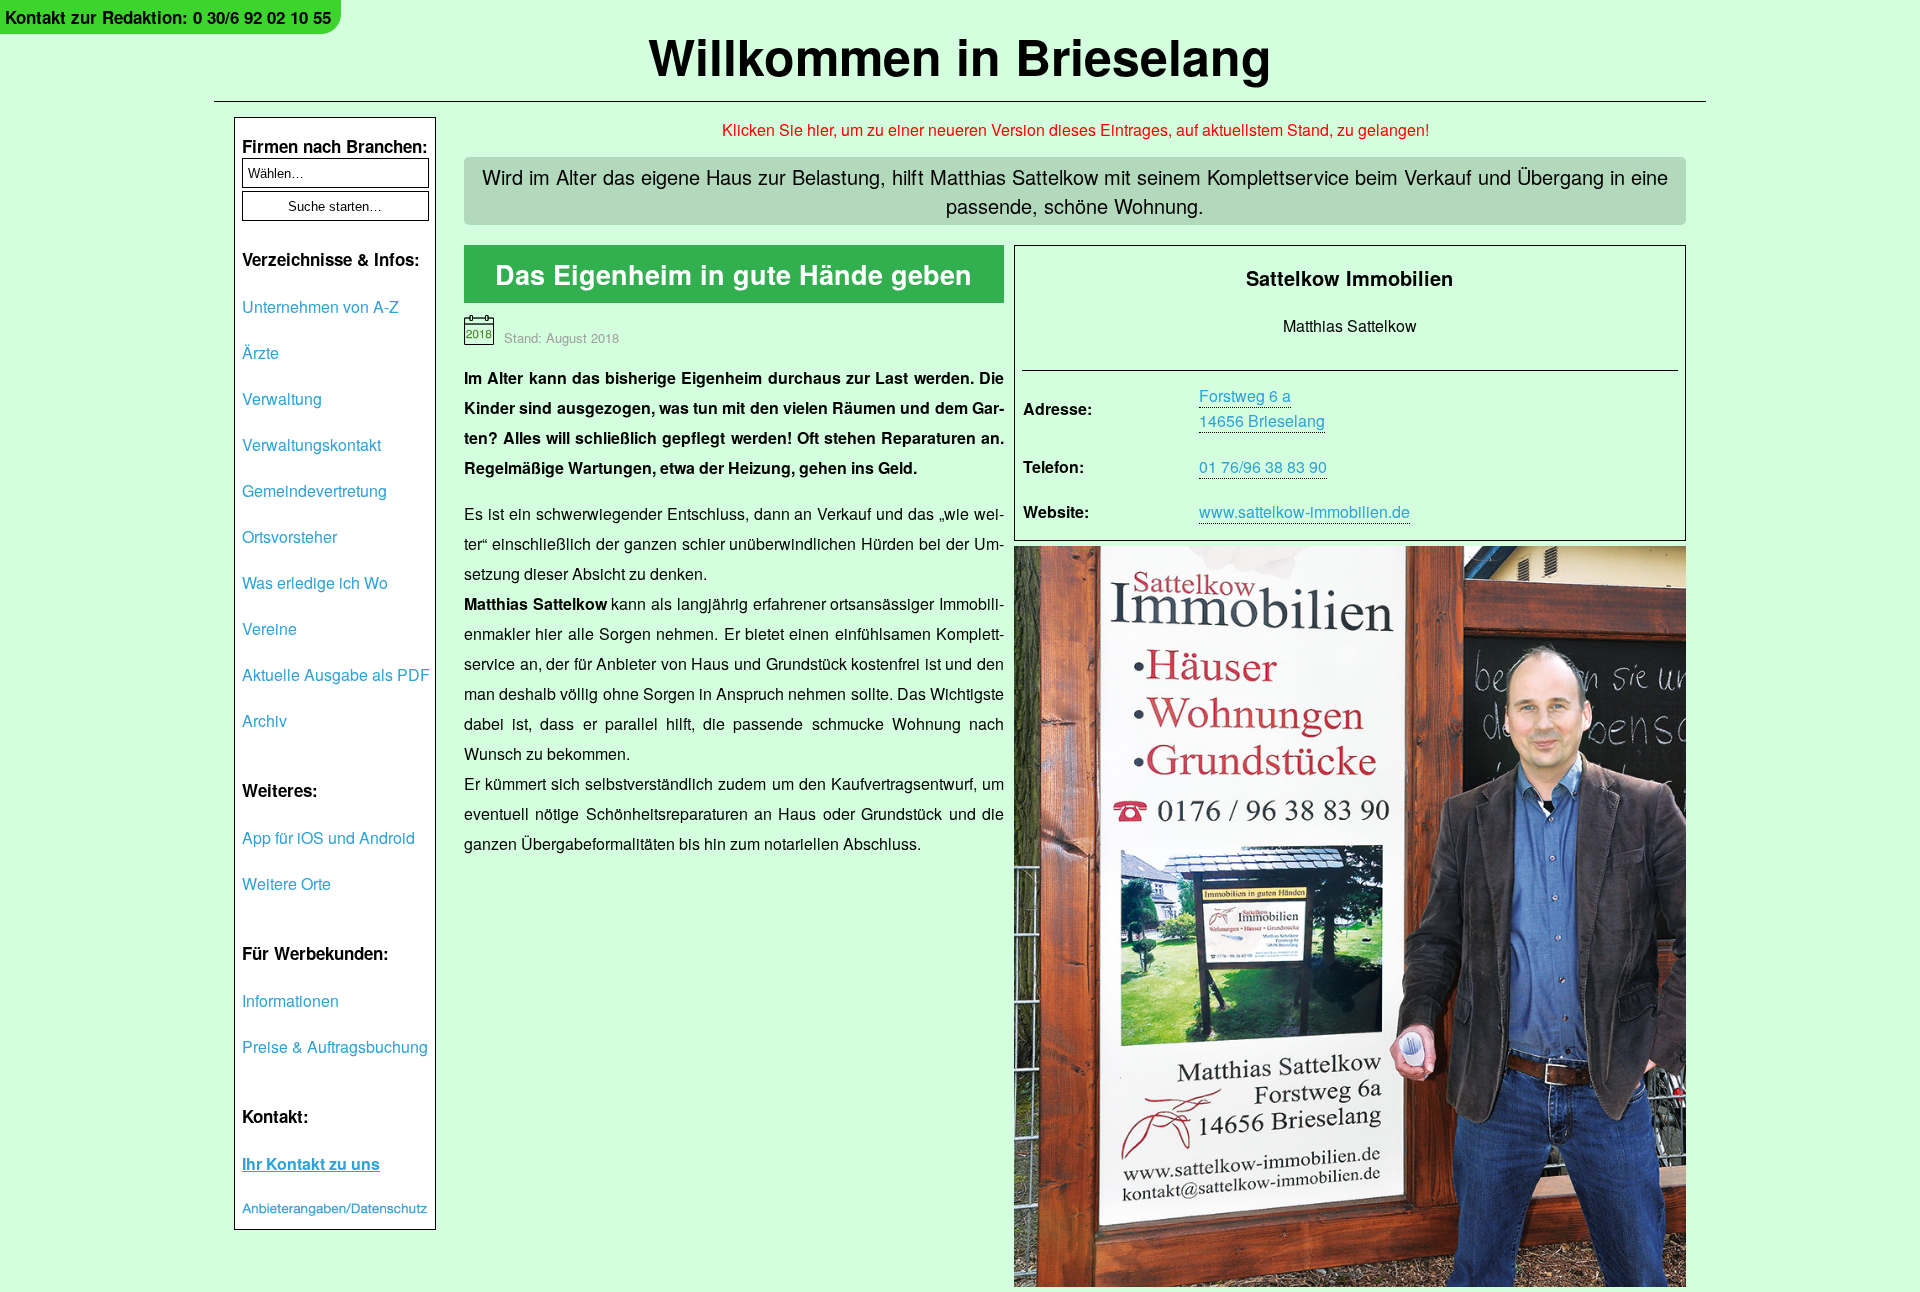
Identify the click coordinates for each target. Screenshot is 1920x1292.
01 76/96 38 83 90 (1263, 466)
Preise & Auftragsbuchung (335, 1046)
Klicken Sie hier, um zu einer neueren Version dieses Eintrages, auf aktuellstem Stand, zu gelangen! (1075, 129)
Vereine (269, 628)
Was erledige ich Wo (315, 582)
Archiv (264, 720)
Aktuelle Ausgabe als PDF (336, 674)
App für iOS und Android (328, 837)
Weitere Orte (286, 883)
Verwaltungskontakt (311, 444)
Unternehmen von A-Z (320, 306)
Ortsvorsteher (289, 536)
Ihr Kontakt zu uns (311, 1163)
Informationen (290, 1000)
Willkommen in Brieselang (960, 55)
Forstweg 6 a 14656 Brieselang (1262, 408)
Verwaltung (282, 398)
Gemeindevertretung (314, 490)
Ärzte (260, 352)
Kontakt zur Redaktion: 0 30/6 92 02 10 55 (168, 17)
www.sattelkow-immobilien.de (1304, 511)
